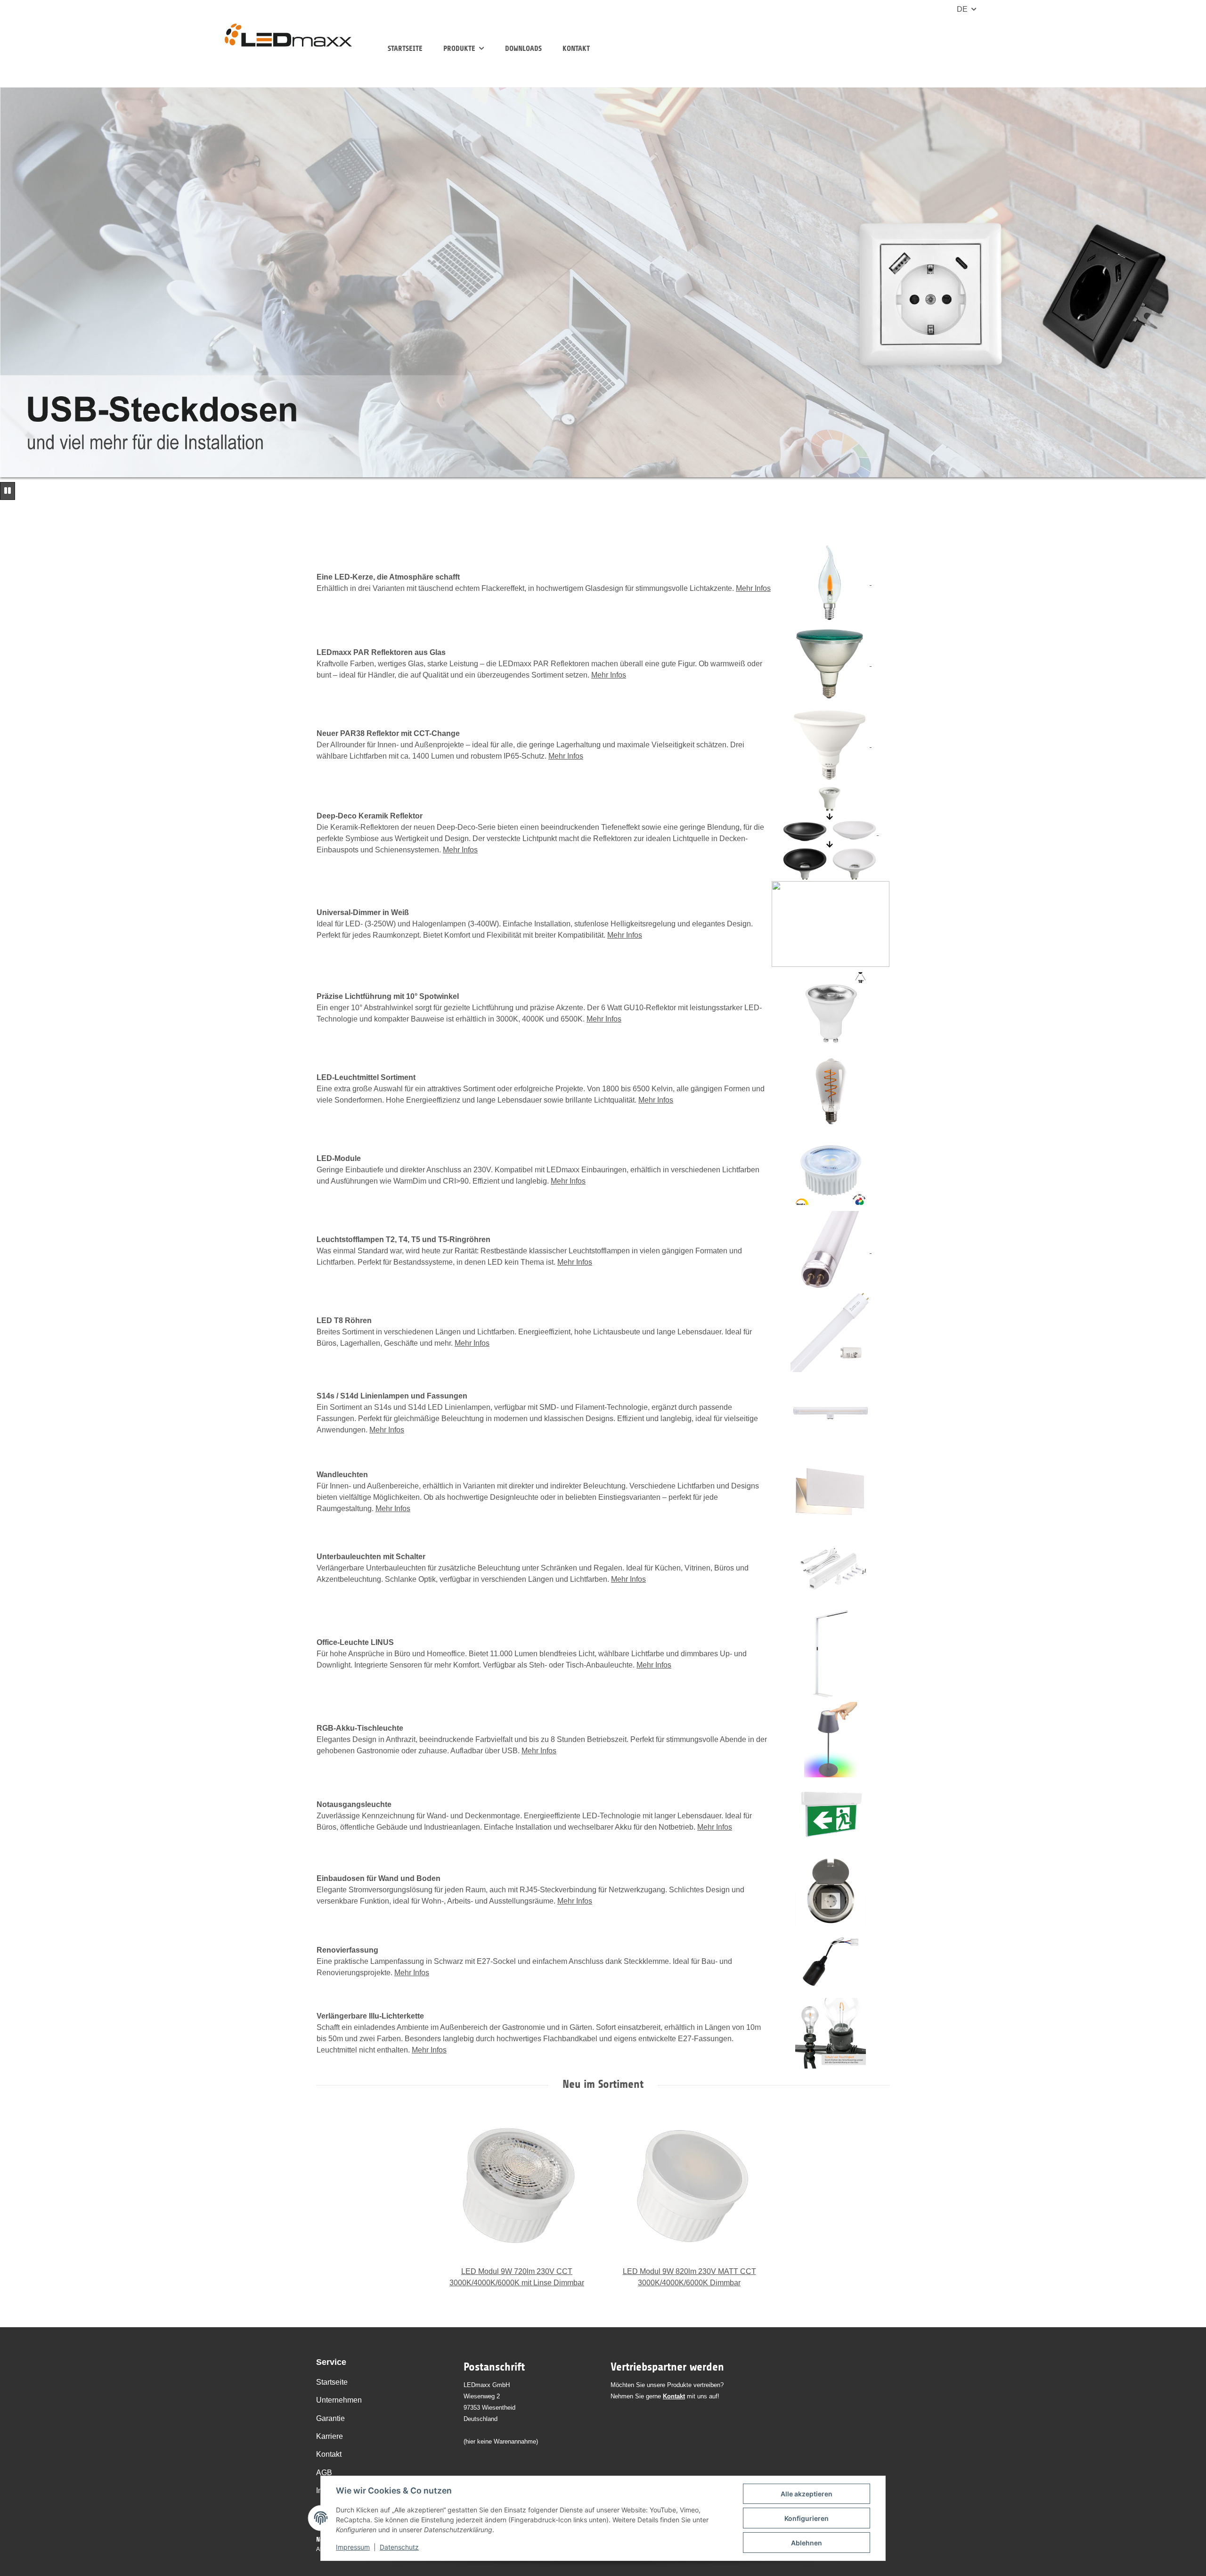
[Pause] (8, 491)
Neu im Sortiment (603, 2084)
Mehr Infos (753, 588)
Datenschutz (399, 2547)
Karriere (330, 2436)
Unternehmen (339, 2400)
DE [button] (962, 9)
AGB (324, 2473)
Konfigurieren (807, 2518)
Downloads (523, 48)
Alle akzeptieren (807, 2494)
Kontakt (576, 48)
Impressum (353, 2547)
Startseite (405, 48)
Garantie (330, 2418)
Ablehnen (807, 2543)
